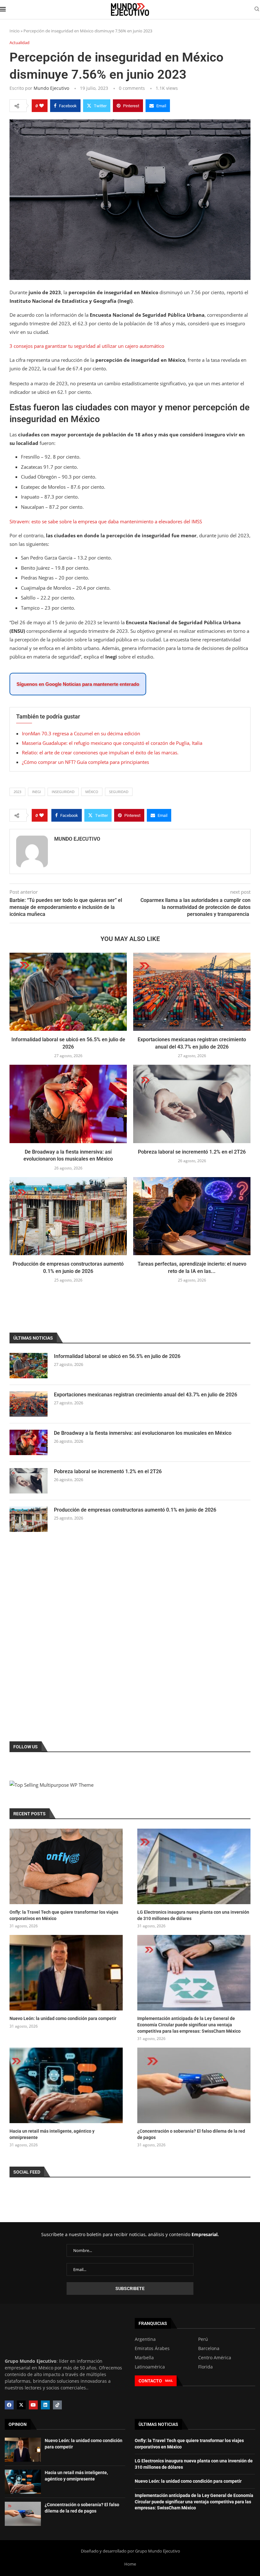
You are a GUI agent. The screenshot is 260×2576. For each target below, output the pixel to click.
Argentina (145, 2339)
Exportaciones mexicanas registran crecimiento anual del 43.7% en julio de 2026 (146, 1395)
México (92, 792)
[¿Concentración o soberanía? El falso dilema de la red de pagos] (194, 2085)
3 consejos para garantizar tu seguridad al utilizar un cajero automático (87, 346)
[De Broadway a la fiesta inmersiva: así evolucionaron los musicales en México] (68, 1104)
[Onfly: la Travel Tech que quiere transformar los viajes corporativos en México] (66, 1866)
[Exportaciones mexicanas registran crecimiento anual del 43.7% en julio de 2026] (192, 992)
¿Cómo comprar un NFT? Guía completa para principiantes (85, 762)
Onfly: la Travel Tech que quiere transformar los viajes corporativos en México (64, 1915)
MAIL (169, 2381)
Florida (205, 2367)
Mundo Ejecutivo (51, 88)
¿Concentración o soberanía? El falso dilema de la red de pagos (191, 2134)
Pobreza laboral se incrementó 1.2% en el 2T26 (192, 1152)
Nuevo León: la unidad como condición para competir (63, 2018)
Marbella (144, 2358)
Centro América (215, 2358)
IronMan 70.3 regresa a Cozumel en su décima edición (81, 733)
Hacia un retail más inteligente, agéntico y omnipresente (52, 2134)
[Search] (257, 10)
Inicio (15, 31)
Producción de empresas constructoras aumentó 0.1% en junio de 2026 (135, 1510)
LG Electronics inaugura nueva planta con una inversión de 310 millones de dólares (193, 1915)
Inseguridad (63, 792)
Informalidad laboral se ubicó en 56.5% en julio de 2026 (117, 1356)
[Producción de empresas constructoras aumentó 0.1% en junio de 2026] (68, 1216)
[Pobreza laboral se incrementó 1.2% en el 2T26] (192, 1104)
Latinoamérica (150, 2367)
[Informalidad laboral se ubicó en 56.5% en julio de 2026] (68, 992)
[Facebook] (9, 2405)
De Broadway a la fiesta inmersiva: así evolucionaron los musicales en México (143, 1433)
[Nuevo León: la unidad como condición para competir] (66, 1973)
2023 (17, 792)
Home (130, 2564)
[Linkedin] (45, 2405)
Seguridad (119, 792)
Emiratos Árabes (152, 2348)
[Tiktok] (57, 2405)
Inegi (36, 792)
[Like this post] (42, 106)
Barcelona (209, 2348)
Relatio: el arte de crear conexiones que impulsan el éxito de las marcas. (100, 752)
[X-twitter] (21, 2405)
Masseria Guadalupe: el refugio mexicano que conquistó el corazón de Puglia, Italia (112, 743)
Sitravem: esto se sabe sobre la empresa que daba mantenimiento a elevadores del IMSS (106, 521)
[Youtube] (33, 2405)
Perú (203, 2339)
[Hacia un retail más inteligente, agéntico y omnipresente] (66, 2085)
